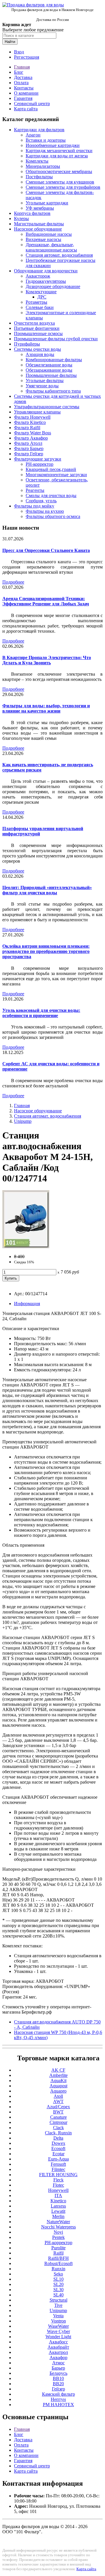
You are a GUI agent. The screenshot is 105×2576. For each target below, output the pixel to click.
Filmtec (58, 2169)
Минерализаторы (43, 166)
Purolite (58, 2248)
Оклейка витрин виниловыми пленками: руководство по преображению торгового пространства (46, 951)
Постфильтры (39, 177)
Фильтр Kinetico (30, 422)
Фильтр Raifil (27, 428)
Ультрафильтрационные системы (47, 407)
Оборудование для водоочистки (46, 271)
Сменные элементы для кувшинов (60, 182)
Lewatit (58, 2211)
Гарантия (23, 98)
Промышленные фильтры (51, 375)
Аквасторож (38, 276)
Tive (58, 2305)
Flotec (58, 2185)
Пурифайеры (27, 344)
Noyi (58, 2232)
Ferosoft (58, 2164)
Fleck (58, 2180)
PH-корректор (40, 464)
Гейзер (58, 2389)
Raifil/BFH (58, 2258)
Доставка (23, 77)
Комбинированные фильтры (54, 360)
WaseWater (58, 2326)
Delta (58, 2138)
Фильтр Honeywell (32, 417)
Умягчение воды (42, 386)
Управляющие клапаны (37, 412)
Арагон (33, 135)
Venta (58, 2316)
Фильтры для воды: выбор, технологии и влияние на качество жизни (46, 708)
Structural (58, 2300)
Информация (27, 1304)
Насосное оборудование (38, 229)
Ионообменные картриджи (53, 145)
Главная (22, 67)
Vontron (58, 2321)
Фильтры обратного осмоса (53, 516)
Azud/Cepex (58, 2107)
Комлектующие (41, 292)
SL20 (58, 2284)
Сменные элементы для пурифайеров (63, 187)
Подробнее (13, 582)
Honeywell (58, 2190)
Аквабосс (58, 2342)
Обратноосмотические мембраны (59, 171)
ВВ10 (58, 2378)
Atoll (58, 2096)
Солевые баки (40, 307)
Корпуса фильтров (32, 213)
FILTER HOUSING (58, 2175)
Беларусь (58, 2373)
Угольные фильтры (45, 381)
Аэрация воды (40, 354)
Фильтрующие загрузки (38, 459)
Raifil (58, 2253)
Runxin (58, 2269)
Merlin (58, 2216)
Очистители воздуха (34, 323)
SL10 (58, 2279)
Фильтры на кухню (45, 511)
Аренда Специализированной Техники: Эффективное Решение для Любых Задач (46, 601)
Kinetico (58, 2201)
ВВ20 (58, 2384)
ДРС (42, 297)
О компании (26, 93)
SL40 (58, 2295)
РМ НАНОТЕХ (58, 2405)
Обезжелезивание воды (49, 365)
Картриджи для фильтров (39, 130)
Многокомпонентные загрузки (56, 475)
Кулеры (21, 218)
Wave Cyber (58, 2331)
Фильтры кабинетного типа (53, 391)
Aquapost (58, 2086)
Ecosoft (58, 2148)
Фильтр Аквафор (31, 438)
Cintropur (58, 2122)
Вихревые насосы (43, 239)
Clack (58, 2128)
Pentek (58, 2237)
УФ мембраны (40, 208)
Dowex (58, 2143)
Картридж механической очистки (59, 151)
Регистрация (27, 57)
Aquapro (58, 2091)
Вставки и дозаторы (46, 140)
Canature (58, 2117)
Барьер (58, 2368)
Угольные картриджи (47, 203)
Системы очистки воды (37, 349)
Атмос (58, 2363)
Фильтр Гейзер (29, 454)
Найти (10, 42)
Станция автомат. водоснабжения (59, 255)
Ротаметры (36, 302)
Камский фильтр (58, 2394)
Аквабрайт (58, 2347)
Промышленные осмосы (38, 333)
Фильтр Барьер (29, 448)
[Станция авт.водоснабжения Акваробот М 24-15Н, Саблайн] (26, 1247)
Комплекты (37, 161)
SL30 (58, 2290)
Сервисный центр (32, 104)
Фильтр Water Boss (33, 433)
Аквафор (58, 2358)
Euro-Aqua (58, 2159)
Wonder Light (58, 2337)
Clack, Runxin (58, 2133)
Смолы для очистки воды (51, 495)
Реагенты (35, 490)
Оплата (21, 83)
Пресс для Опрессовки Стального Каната (46, 550)
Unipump (23, 1121)
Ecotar (58, 2154)
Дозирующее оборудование (53, 286)
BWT (58, 2112)
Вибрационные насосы (49, 234)
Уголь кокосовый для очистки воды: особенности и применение (41, 1013)
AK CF (58, 2070)
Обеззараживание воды (49, 370)
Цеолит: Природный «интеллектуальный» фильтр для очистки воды (47, 890)
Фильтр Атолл (28, 443)
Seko (58, 2274)
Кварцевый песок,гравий (51, 469)
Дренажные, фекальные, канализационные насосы (51, 247)
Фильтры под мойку (34, 506)
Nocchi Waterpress (58, 2227)
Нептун (58, 2399)
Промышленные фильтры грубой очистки (56, 339)
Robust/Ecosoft (58, 2263)
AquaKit (58, 2081)
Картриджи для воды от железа (57, 156)
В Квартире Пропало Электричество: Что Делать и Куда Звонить (47, 660)
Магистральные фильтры (39, 224)
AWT (58, 2101)
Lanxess (58, 2206)
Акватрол (58, 2352)
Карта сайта (26, 109)
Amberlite (58, 2075)
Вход (19, 52)
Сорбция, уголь (41, 501)
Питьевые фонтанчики (37, 328)
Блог (19, 72)
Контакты (24, 88)
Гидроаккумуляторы (46, 281)
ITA (58, 2195)
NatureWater (58, 2222)
